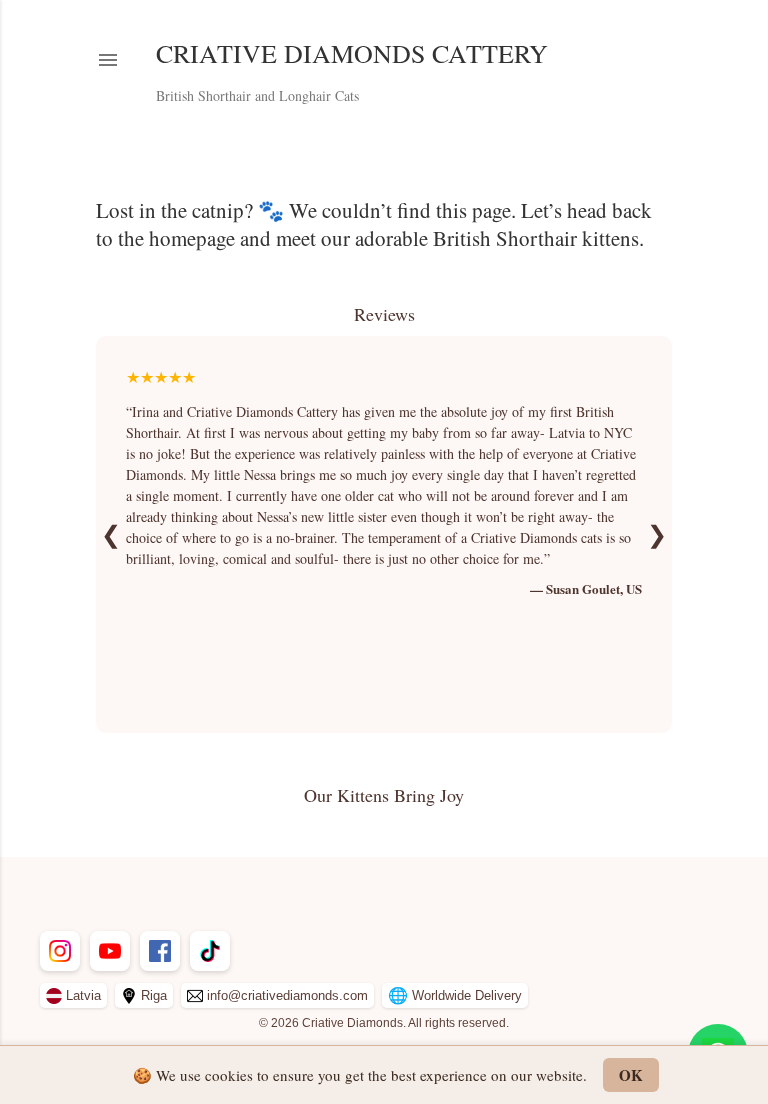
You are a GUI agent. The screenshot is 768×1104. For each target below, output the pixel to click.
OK (631, 1075)
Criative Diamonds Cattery (352, 53)
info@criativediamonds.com (287, 995)
